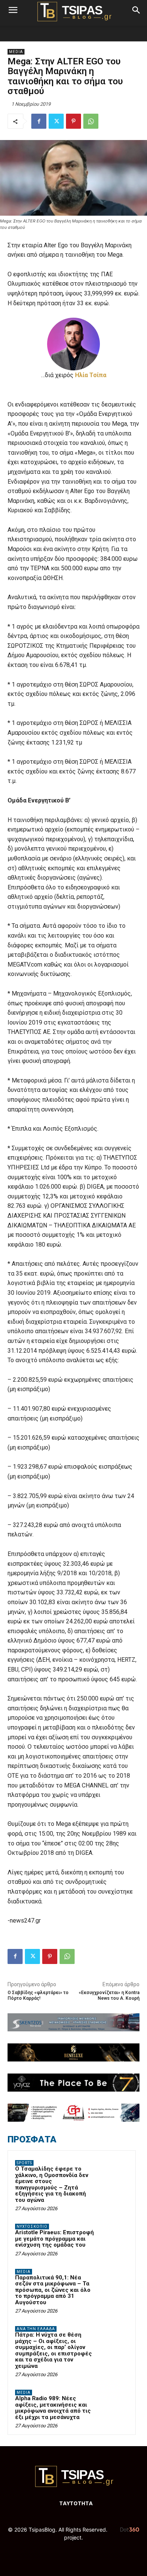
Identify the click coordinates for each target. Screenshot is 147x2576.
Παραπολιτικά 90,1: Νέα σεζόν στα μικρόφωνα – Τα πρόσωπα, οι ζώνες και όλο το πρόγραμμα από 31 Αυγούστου (53, 2290)
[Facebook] (39, 121)
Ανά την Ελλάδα (36, 2329)
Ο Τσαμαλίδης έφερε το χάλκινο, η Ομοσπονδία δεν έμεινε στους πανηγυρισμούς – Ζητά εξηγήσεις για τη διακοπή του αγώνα (52, 2184)
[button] (13, 10)
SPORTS (24, 2163)
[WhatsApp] (91, 121)
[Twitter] (56, 121)
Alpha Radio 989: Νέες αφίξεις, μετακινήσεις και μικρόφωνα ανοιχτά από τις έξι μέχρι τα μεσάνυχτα (53, 2408)
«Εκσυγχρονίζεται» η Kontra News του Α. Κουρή (109, 1995)
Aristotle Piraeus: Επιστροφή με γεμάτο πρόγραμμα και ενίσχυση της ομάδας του (54, 2239)
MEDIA (16, 52)
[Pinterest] (73, 121)
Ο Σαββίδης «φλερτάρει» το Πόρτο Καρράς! (38, 1995)
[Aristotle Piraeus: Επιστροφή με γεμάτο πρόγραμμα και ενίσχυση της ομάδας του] (113, 2237)
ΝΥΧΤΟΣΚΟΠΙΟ (32, 2227)
